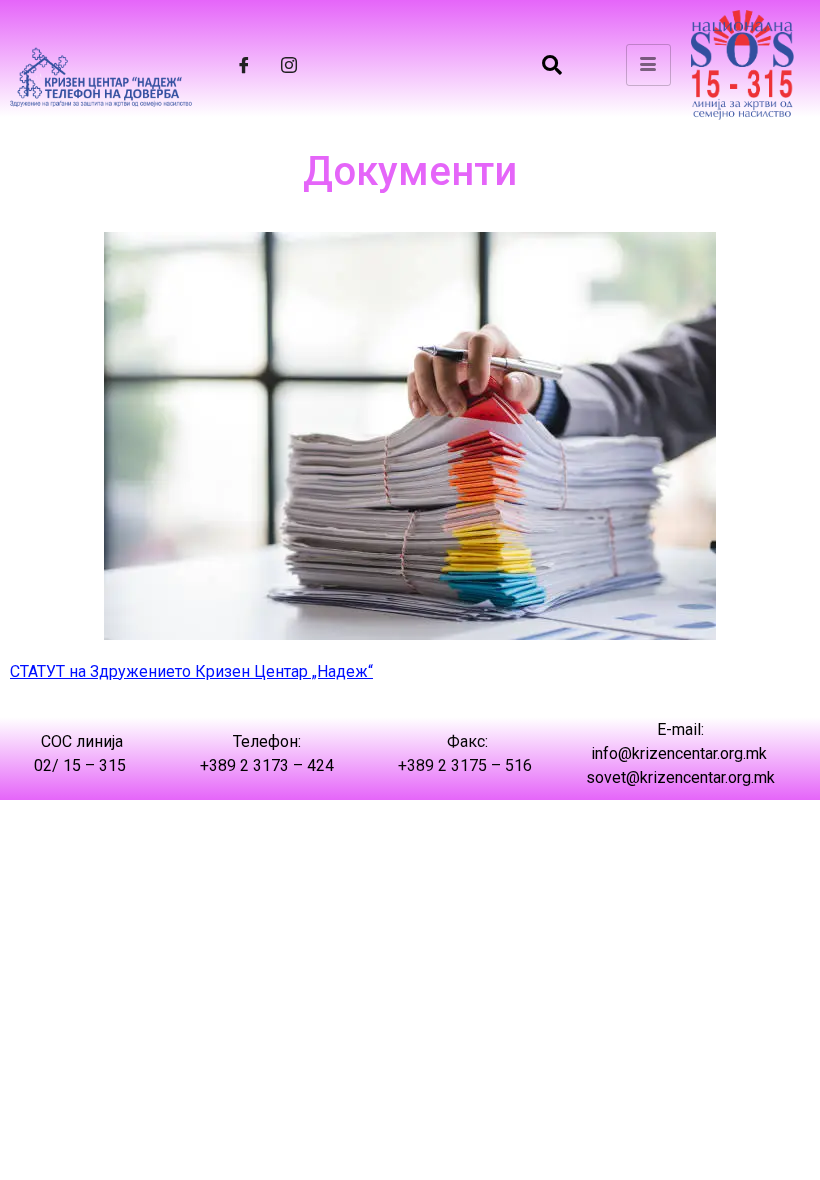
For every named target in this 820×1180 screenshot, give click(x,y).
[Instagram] (289, 65)
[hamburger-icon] (648, 65)
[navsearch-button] (552, 65)
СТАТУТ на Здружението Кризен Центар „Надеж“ (191, 671)
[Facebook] (244, 65)
